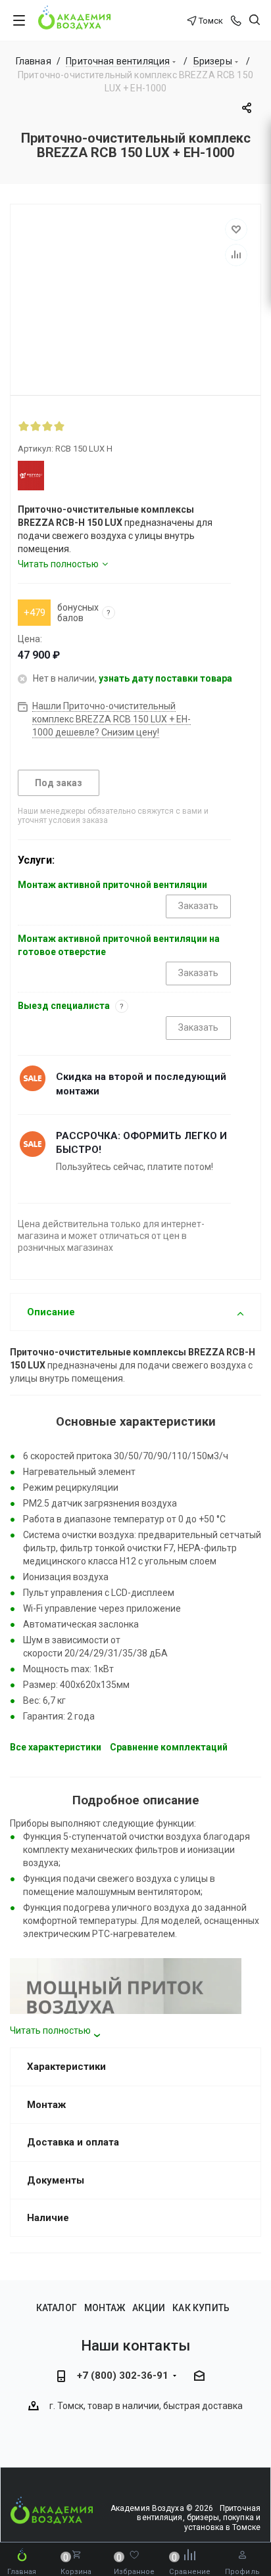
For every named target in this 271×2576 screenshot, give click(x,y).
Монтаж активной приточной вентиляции (112, 885)
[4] (59, 426)
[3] (47, 426)
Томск (211, 21)
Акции (149, 2308)
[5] (71, 426)
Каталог (57, 2308)
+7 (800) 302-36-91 (123, 2376)
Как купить (201, 2308)
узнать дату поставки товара (165, 678)
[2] (36, 426)
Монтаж (105, 2308)
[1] (24, 426)
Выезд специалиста (64, 1006)
